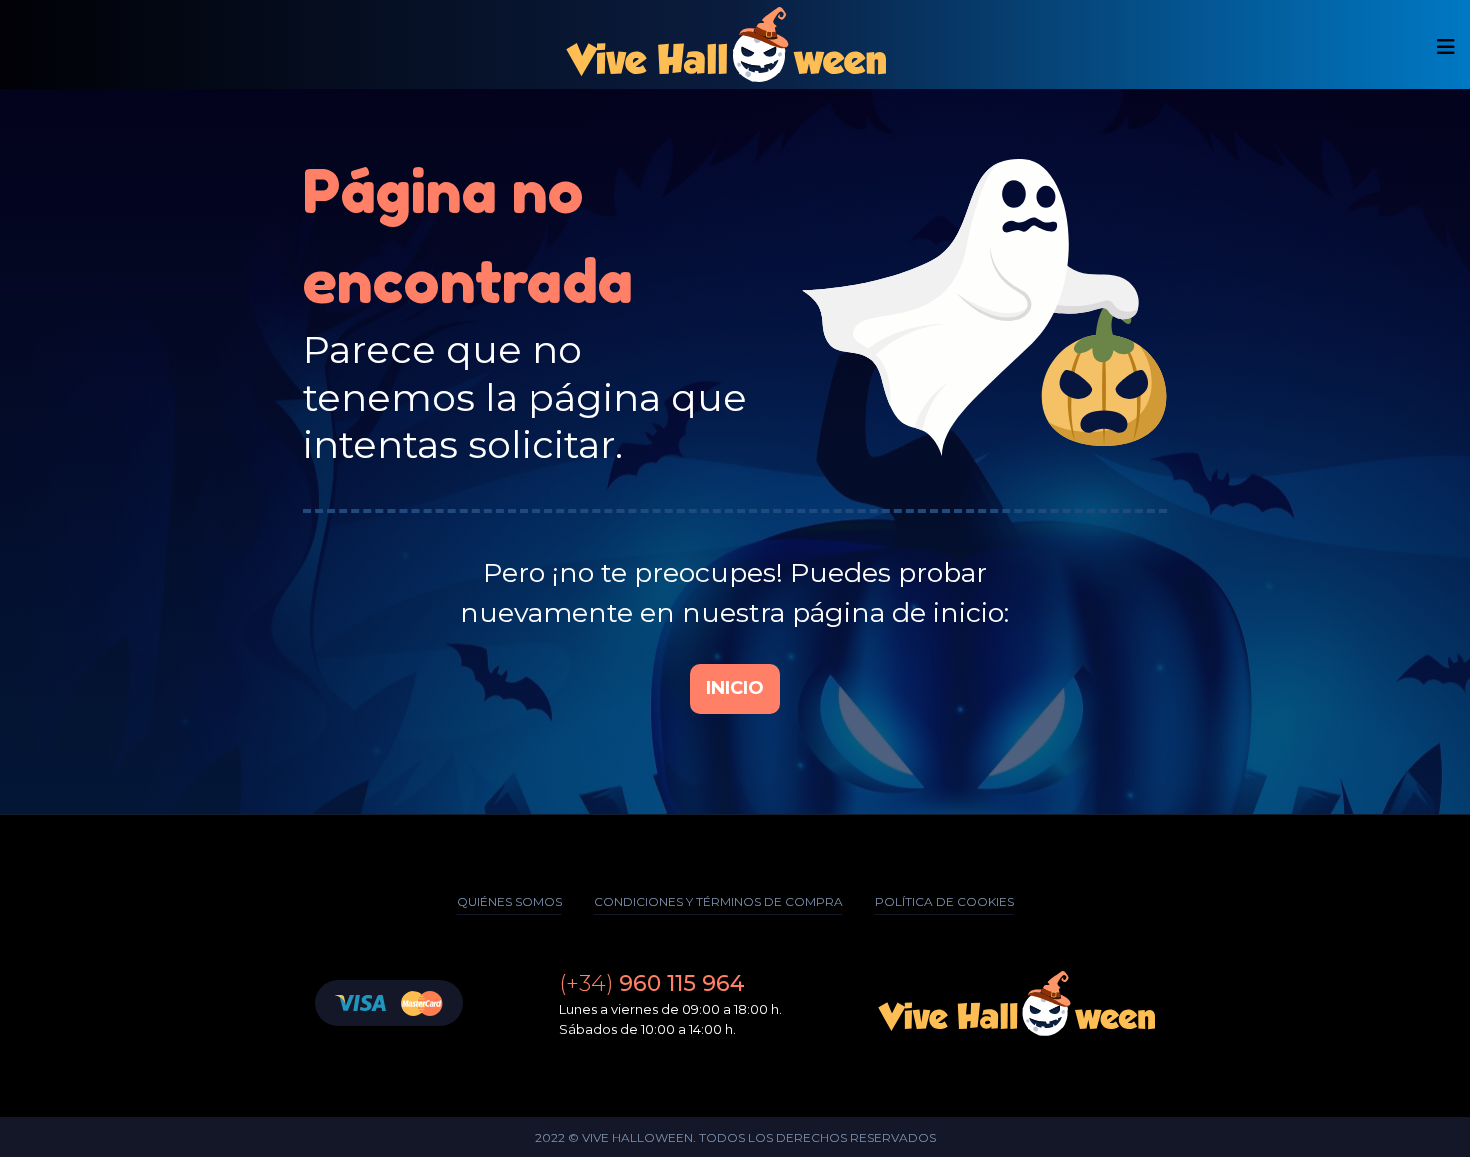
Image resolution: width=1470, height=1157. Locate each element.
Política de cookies (944, 901)
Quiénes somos (509, 901)
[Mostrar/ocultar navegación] (1446, 47)
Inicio (735, 688)
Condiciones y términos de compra (718, 901)
